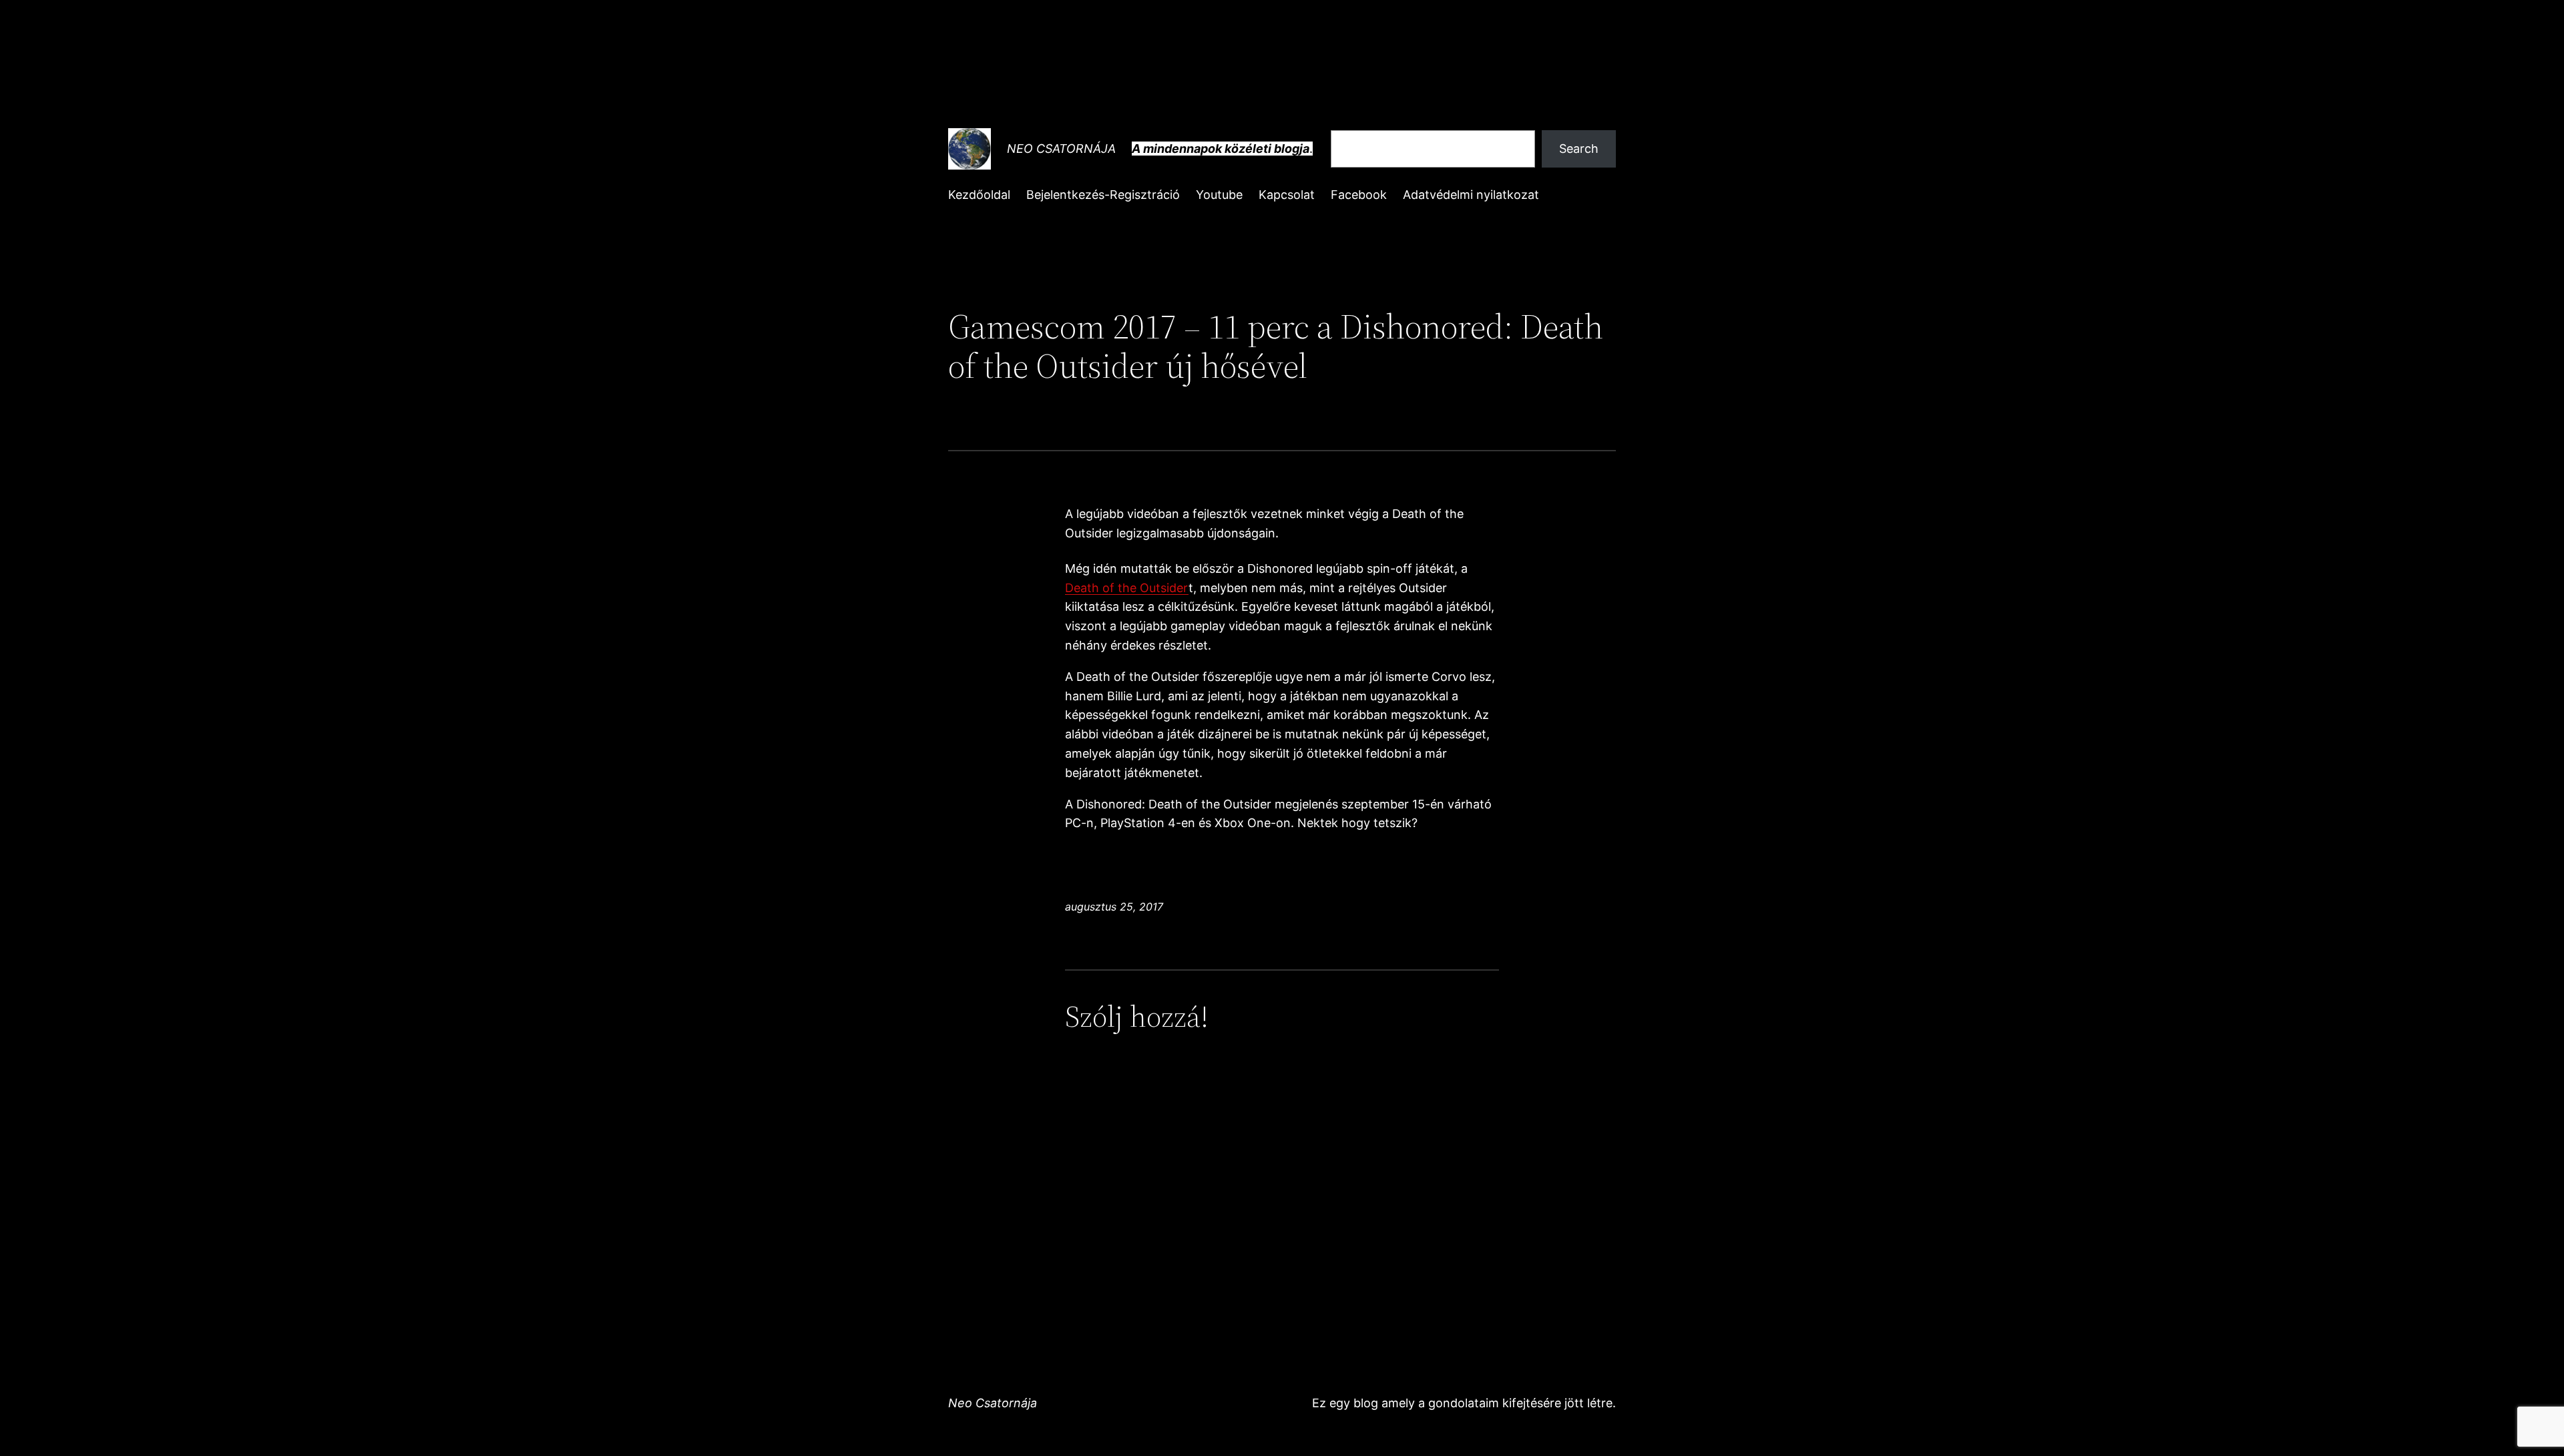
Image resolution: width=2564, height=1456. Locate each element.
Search (1579, 149)
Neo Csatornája (1061, 149)
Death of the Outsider (1127, 588)
